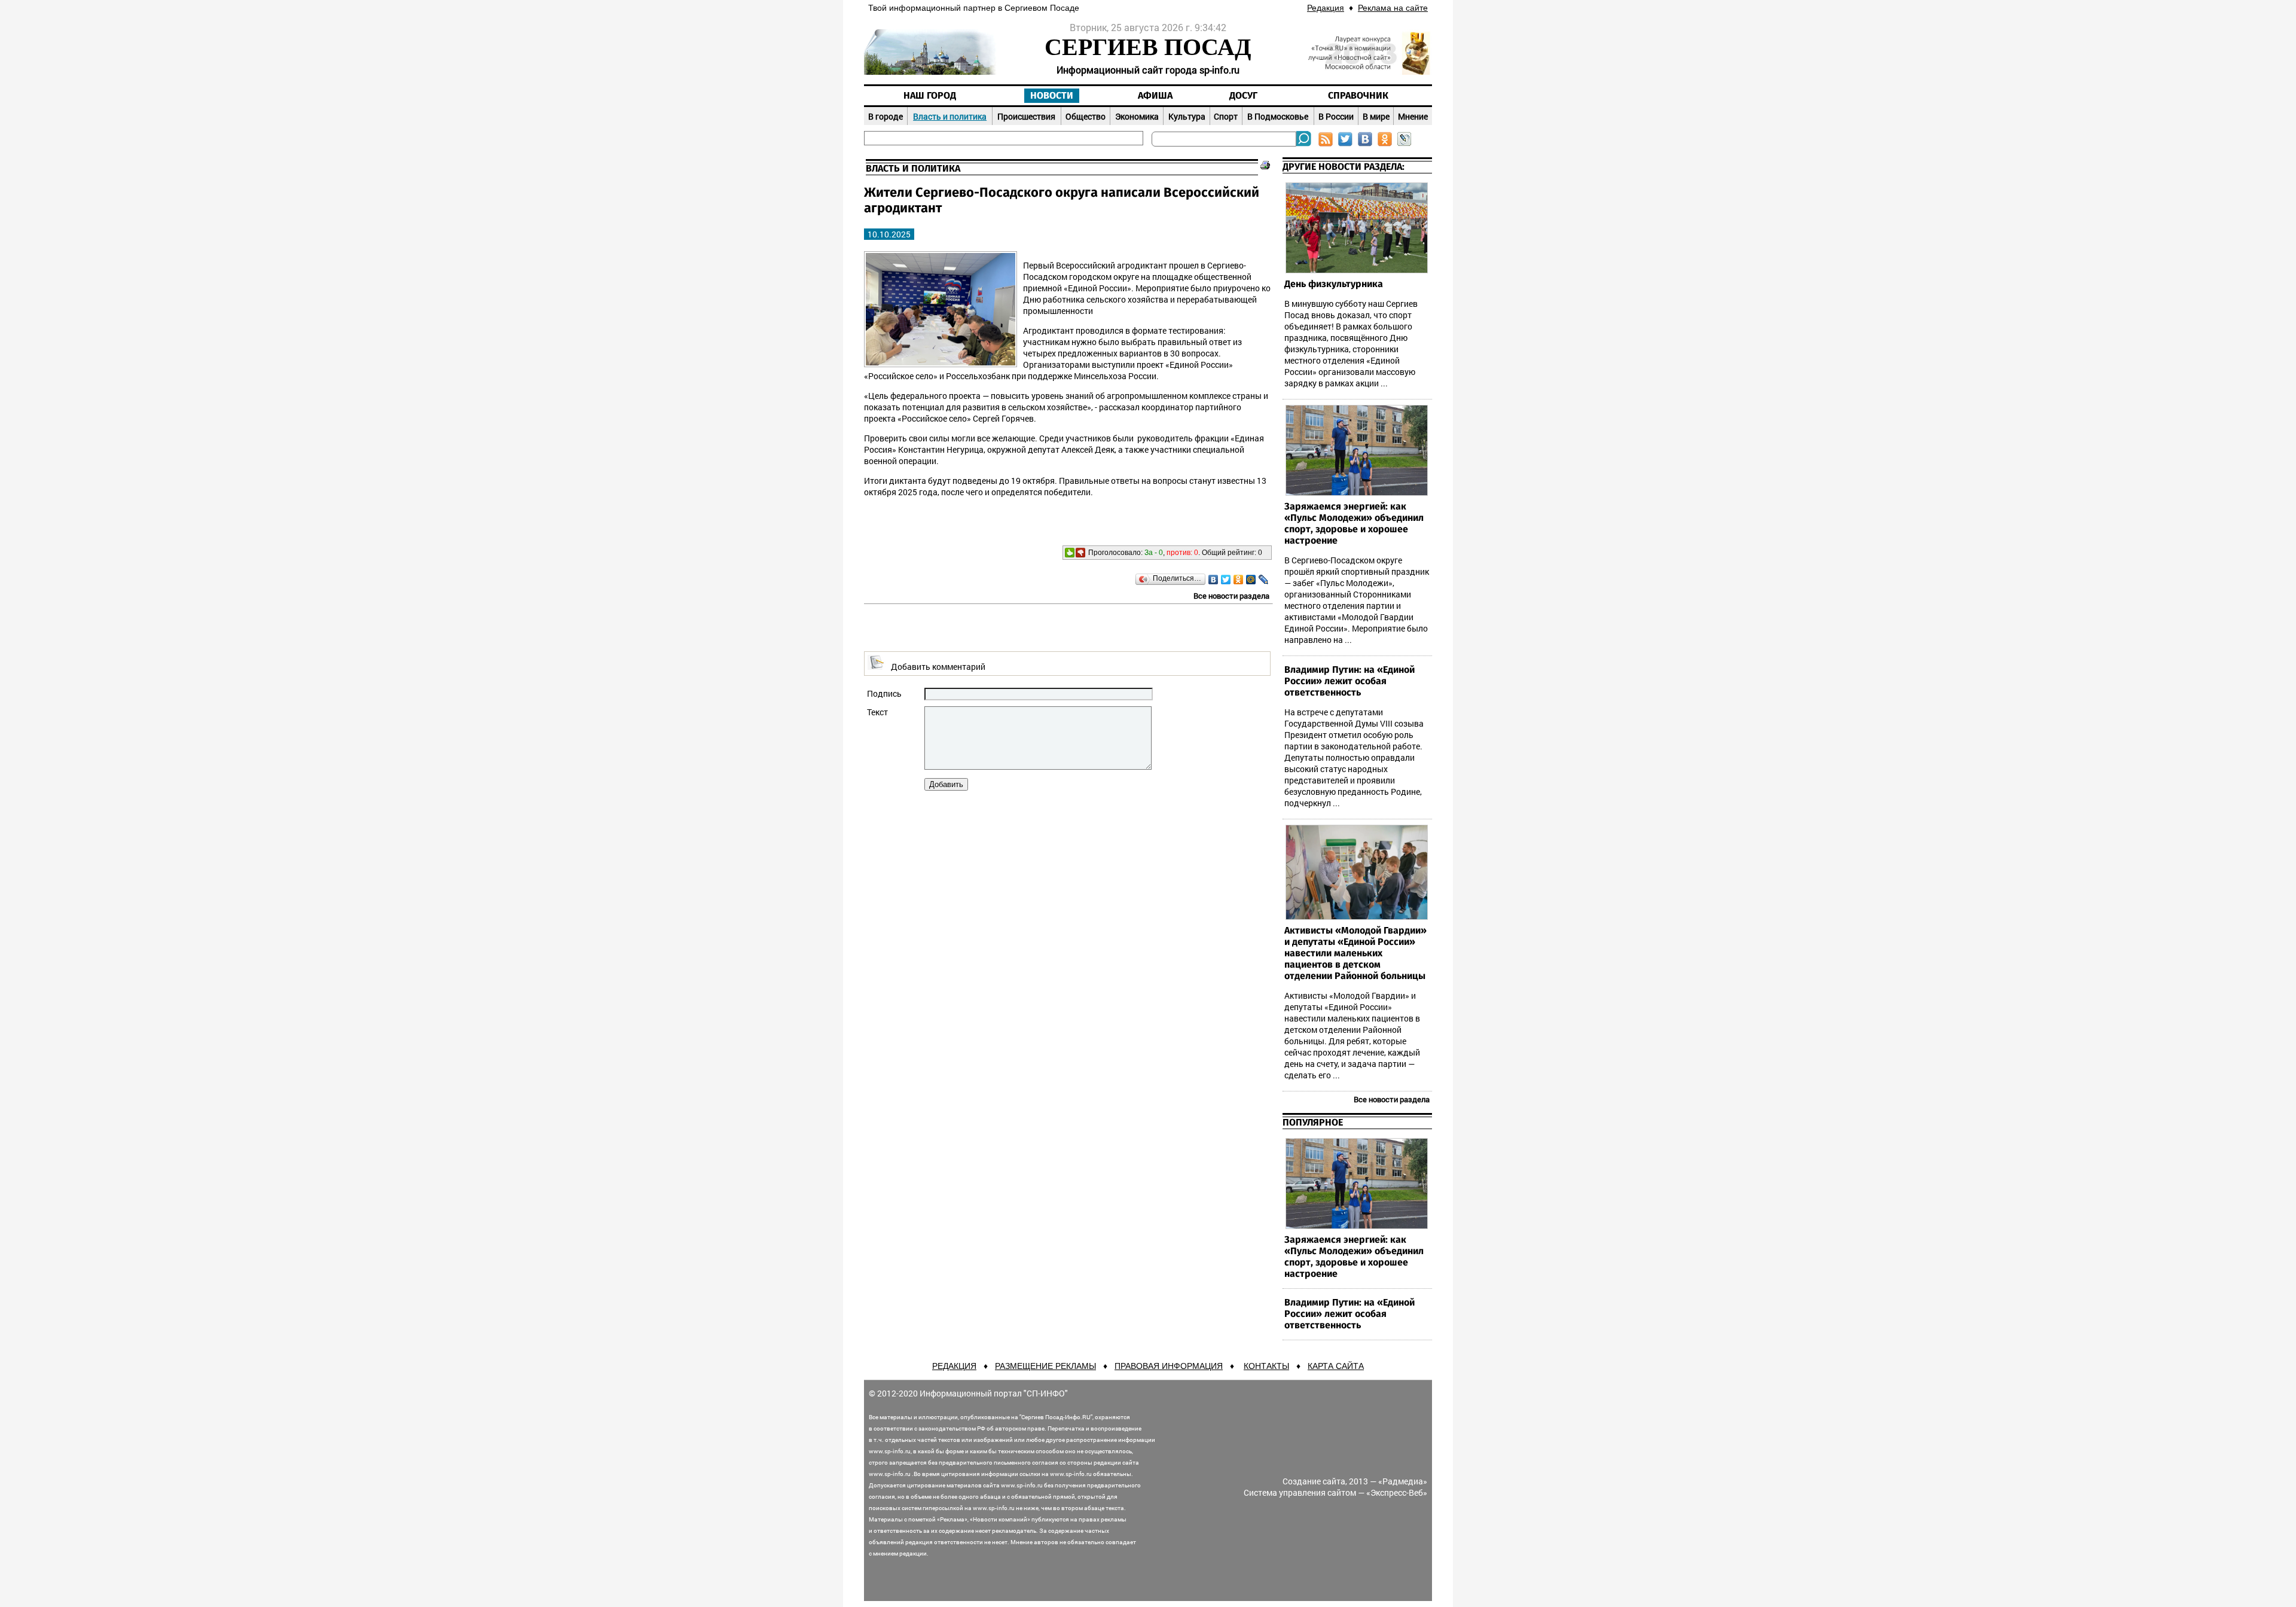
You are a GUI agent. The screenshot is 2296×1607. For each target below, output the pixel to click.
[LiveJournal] (1264, 580)
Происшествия (1026, 116)
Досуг (1243, 96)
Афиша (1155, 96)
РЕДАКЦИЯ (954, 1366)
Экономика (1137, 116)
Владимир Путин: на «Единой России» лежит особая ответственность (1349, 681)
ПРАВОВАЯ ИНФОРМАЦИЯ (1169, 1366)
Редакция (1326, 8)
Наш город (930, 96)
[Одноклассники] (1239, 580)
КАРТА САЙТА (1336, 1366)
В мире (1376, 116)
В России (1336, 116)
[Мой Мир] (1251, 580)
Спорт (1226, 116)
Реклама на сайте (1393, 8)
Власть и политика (950, 116)
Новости (1052, 96)
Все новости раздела (1231, 596)
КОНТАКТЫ (1266, 1366)
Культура (1187, 116)
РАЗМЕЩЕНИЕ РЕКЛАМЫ (1045, 1366)
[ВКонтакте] (1213, 580)
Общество (1086, 116)
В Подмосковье (1278, 116)
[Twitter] (1226, 580)
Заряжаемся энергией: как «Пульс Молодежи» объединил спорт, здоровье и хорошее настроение (1354, 524)
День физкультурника (1334, 284)
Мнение (1413, 116)
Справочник (1358, 96)
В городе (886, 116)
